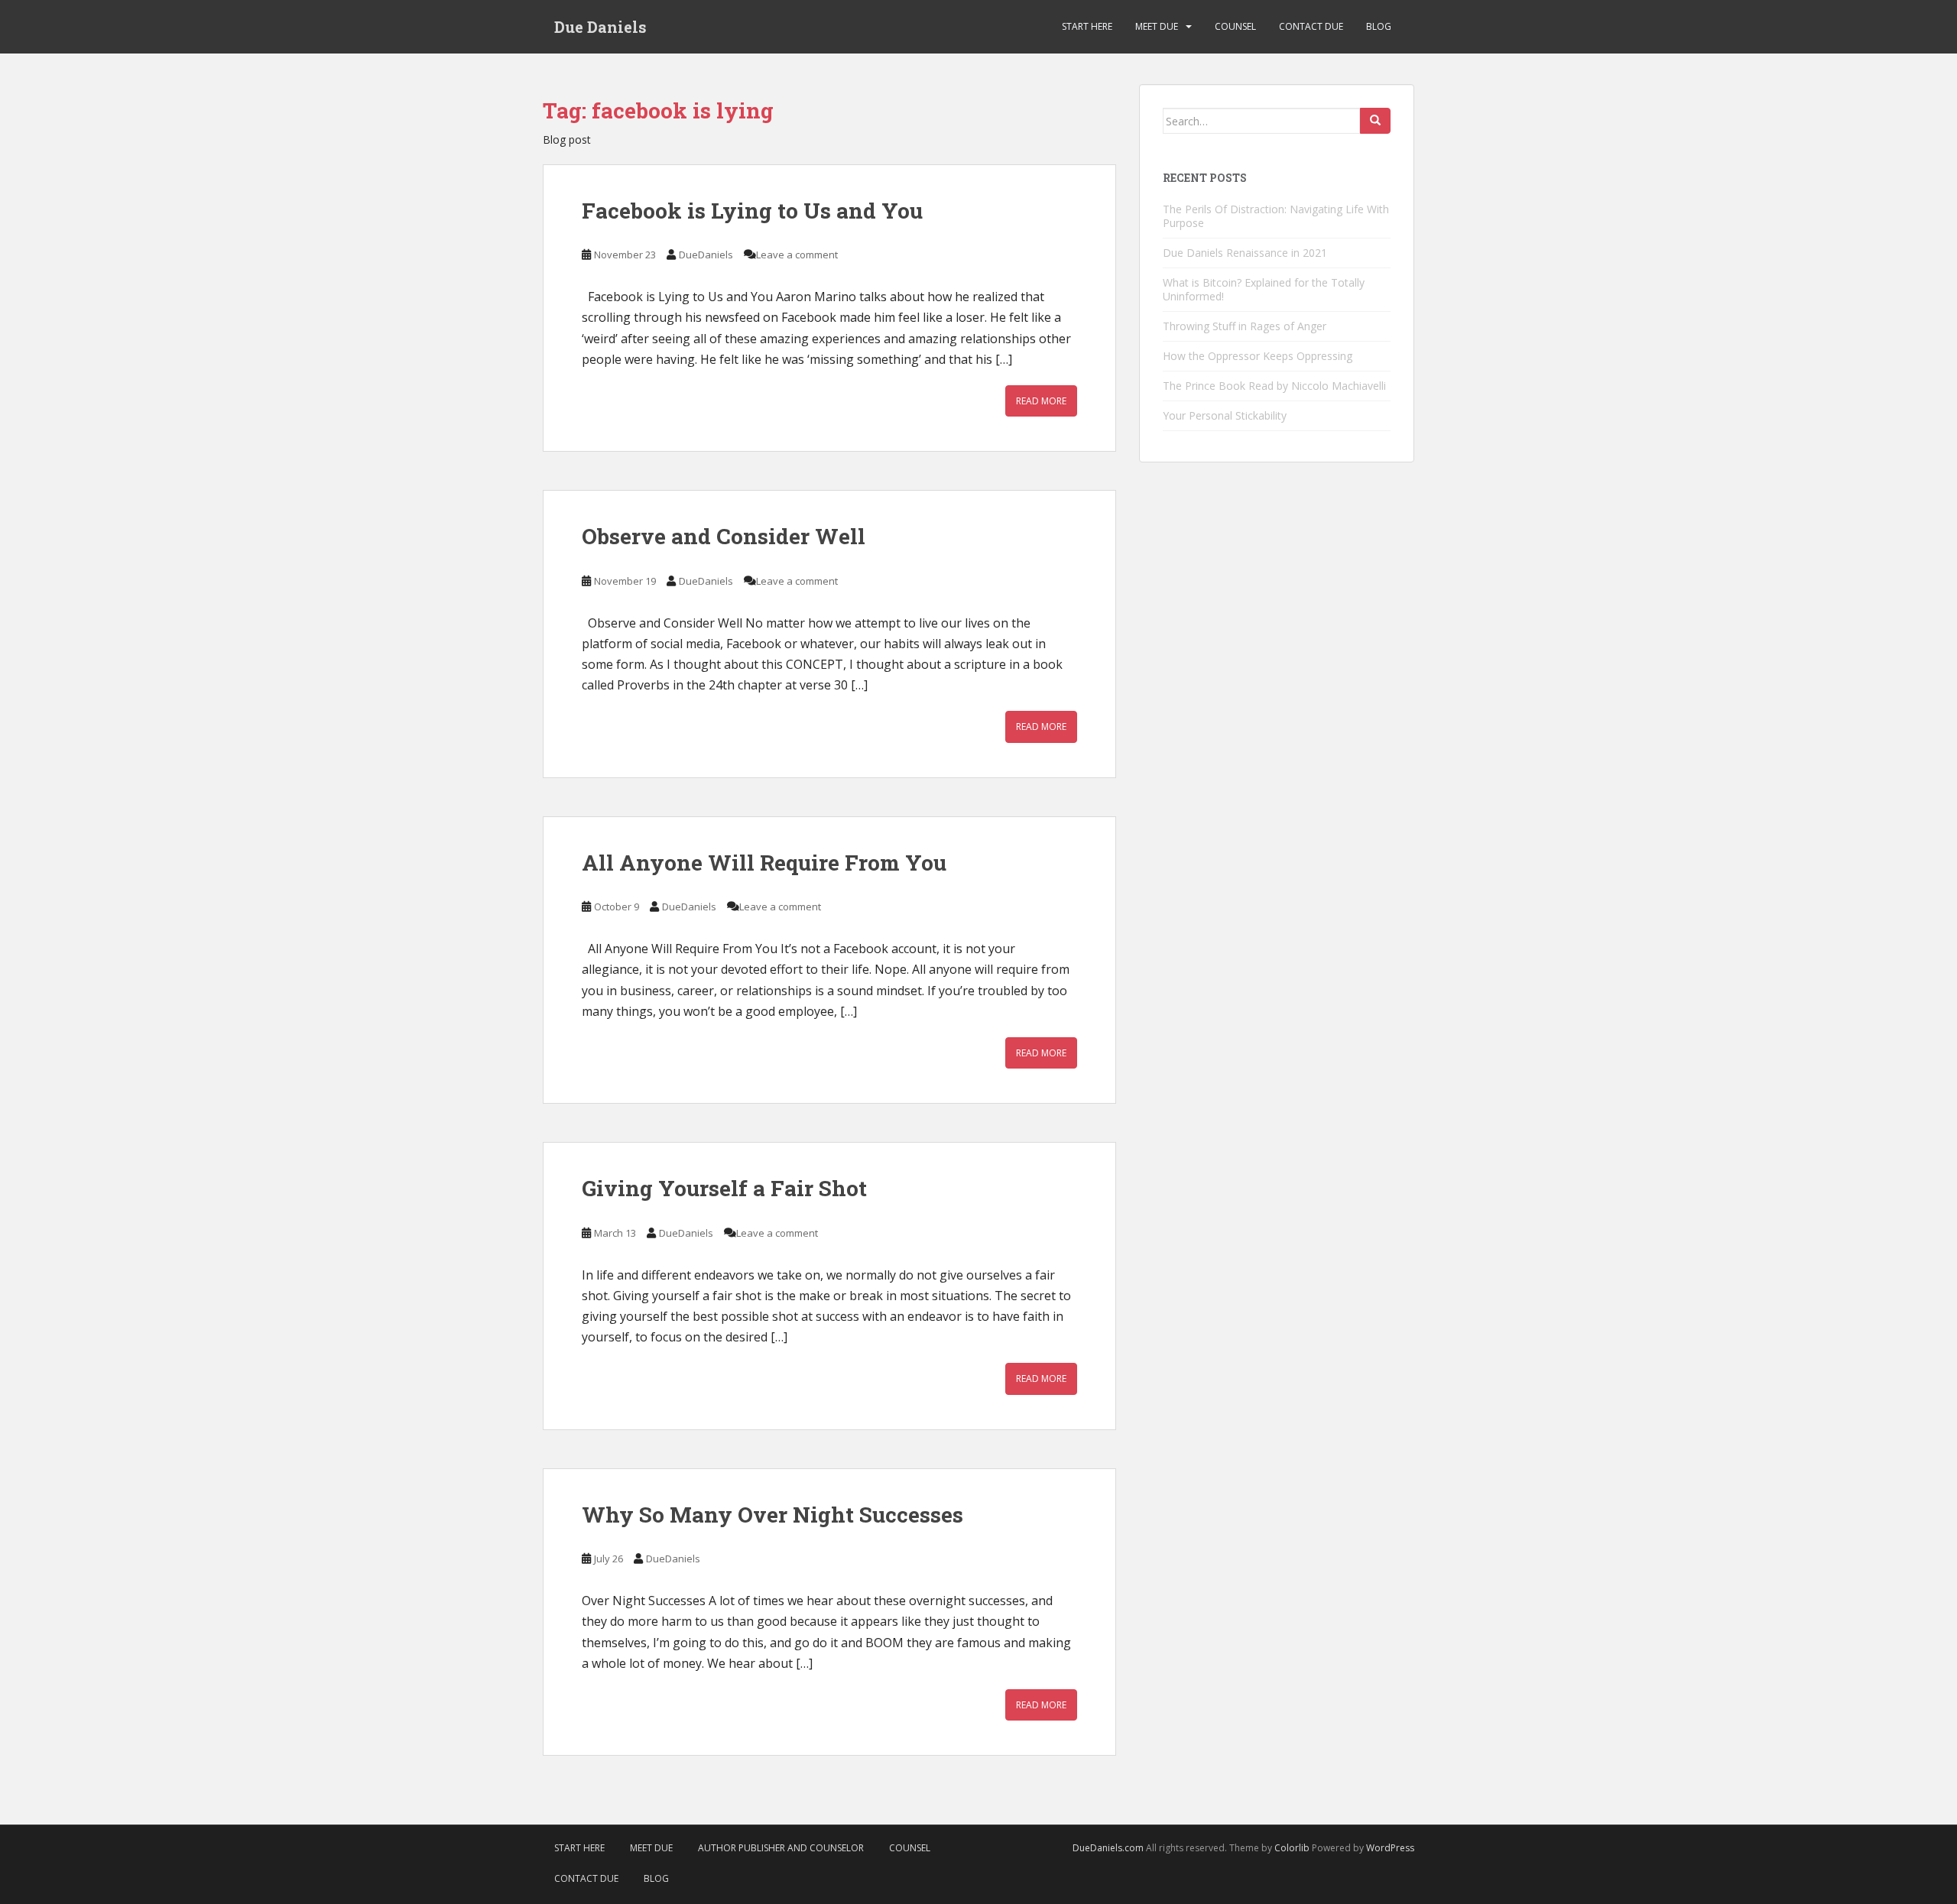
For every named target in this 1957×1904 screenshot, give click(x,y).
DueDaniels (706, 255)
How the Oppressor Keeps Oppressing (1258, 356)
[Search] (1375, 121)
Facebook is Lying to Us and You (752, 211)
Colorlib (1292, 1848)
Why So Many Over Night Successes (772, 1515)
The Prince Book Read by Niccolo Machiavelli (1274, 386)
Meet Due (1157, 26)
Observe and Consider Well (724, 536)
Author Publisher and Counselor (781, 1848)
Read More (1041, 401)
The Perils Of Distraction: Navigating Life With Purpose (1276, 216)
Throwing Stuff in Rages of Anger (1245, 326)
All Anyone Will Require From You (764, 863)
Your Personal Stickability (1225, 415)
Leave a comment (797, 255)
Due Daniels (600, 27)
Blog (1379, 26)
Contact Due (1311, 26)
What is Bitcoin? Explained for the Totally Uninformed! (1264, 289)
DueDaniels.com (1108, 1848)
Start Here (1087, 26)
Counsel (1235, 26)
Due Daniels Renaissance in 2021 (1245, 253)
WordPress (1390, 1848)
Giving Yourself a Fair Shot (724, 1188)
